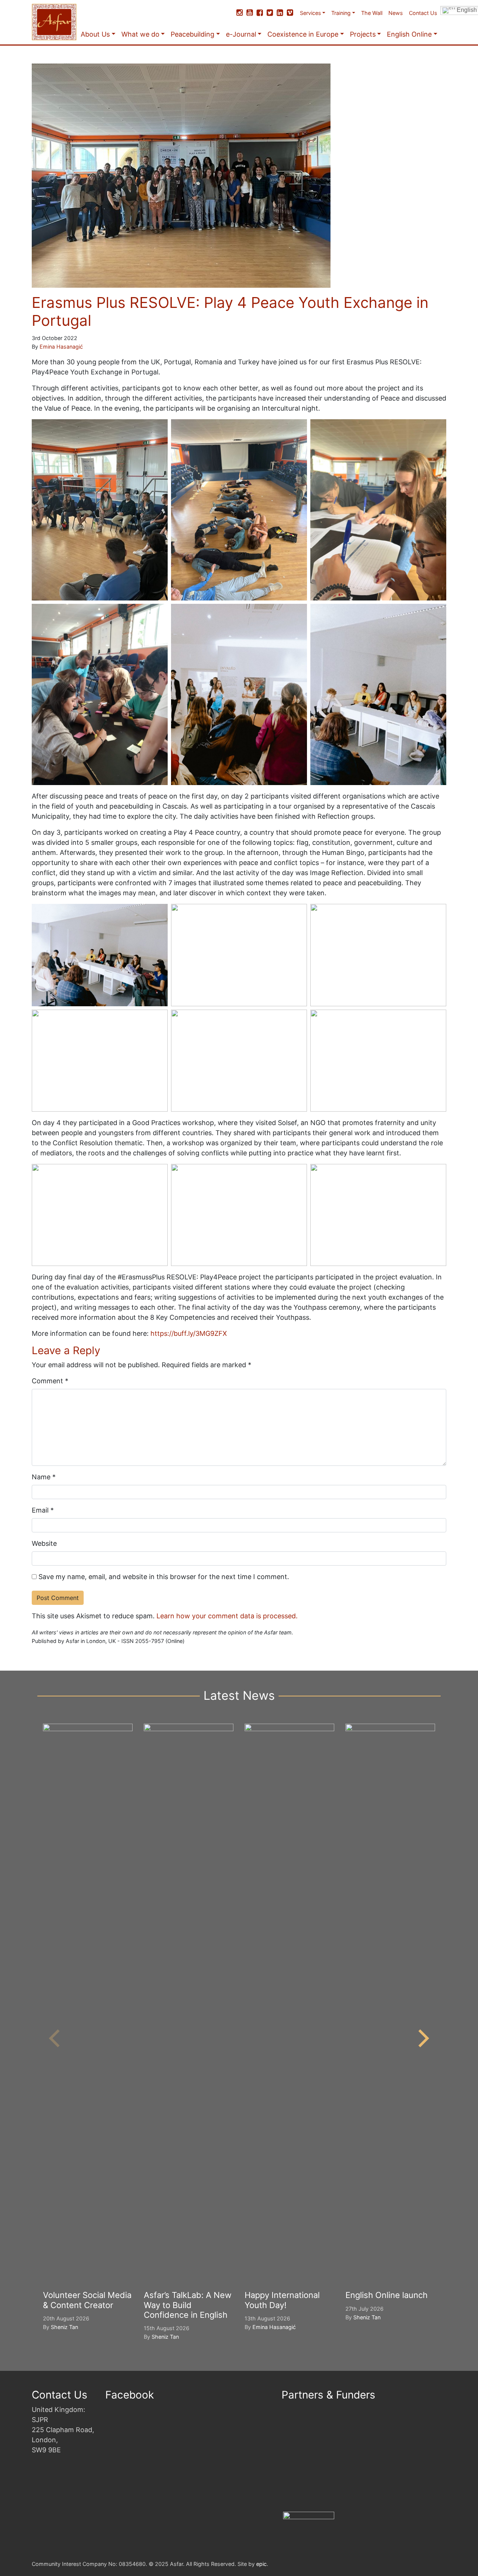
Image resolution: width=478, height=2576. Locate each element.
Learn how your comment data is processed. (227, 1616)
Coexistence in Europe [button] (303, 34)
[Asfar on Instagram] (240, 13)
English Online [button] (409, 34)
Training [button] (341, 13)
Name (44, 1477)
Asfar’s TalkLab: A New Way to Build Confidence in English (188, 2305)
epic (261, 2564)
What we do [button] (140, 34)
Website (44, 1543)
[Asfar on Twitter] (270, 13)
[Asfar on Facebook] (260, 13)
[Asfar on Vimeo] (290, 13)
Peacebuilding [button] (193, 34)
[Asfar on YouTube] (250, 13)
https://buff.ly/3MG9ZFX (189, 1333)
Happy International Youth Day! (282, 2300)
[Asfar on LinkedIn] (280, 13)
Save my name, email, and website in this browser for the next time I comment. (164, 1577)
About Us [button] (95, 34)
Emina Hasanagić (61, 347)
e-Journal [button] (241, 34)
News (396, 13)
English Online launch (387, 2295)
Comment (50, 1381)
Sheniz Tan (64, 2327)
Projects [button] (363, 34)
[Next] (422, 2038)
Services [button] (311, 13)
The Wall (372, 13)
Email (43, 1510)
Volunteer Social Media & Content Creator (87, 2300)
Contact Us (423, 13)
